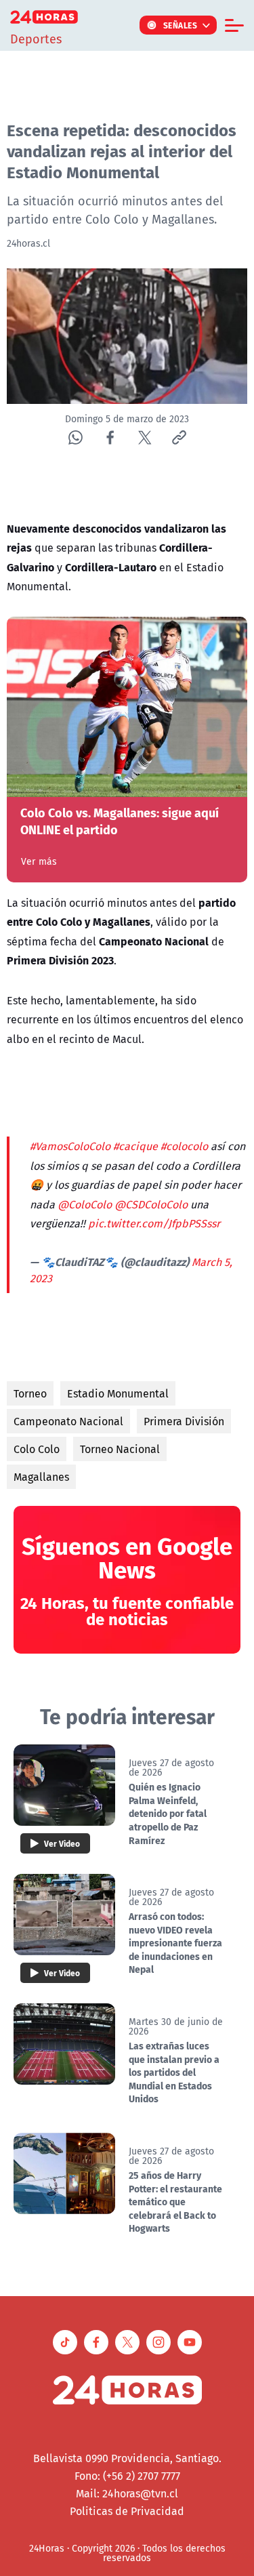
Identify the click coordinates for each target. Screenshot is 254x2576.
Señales (181, 25)
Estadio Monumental (118, 1393)
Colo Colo (37, 1449)
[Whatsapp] (76, 437)
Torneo (30, 1393)
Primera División (184, 1421)
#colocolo (184, 1146)
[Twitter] (145, 437)
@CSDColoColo (151, 1204)
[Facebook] (110, 437)
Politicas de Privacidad (127, 2511)
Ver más (39, 861)
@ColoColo (85, 1204)
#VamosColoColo (70, 1146)
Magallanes (41, 1477)
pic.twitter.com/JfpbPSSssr (154, 1223)
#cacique (135, 1146)
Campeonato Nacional (68, 1421)
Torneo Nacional (120, 1449)
